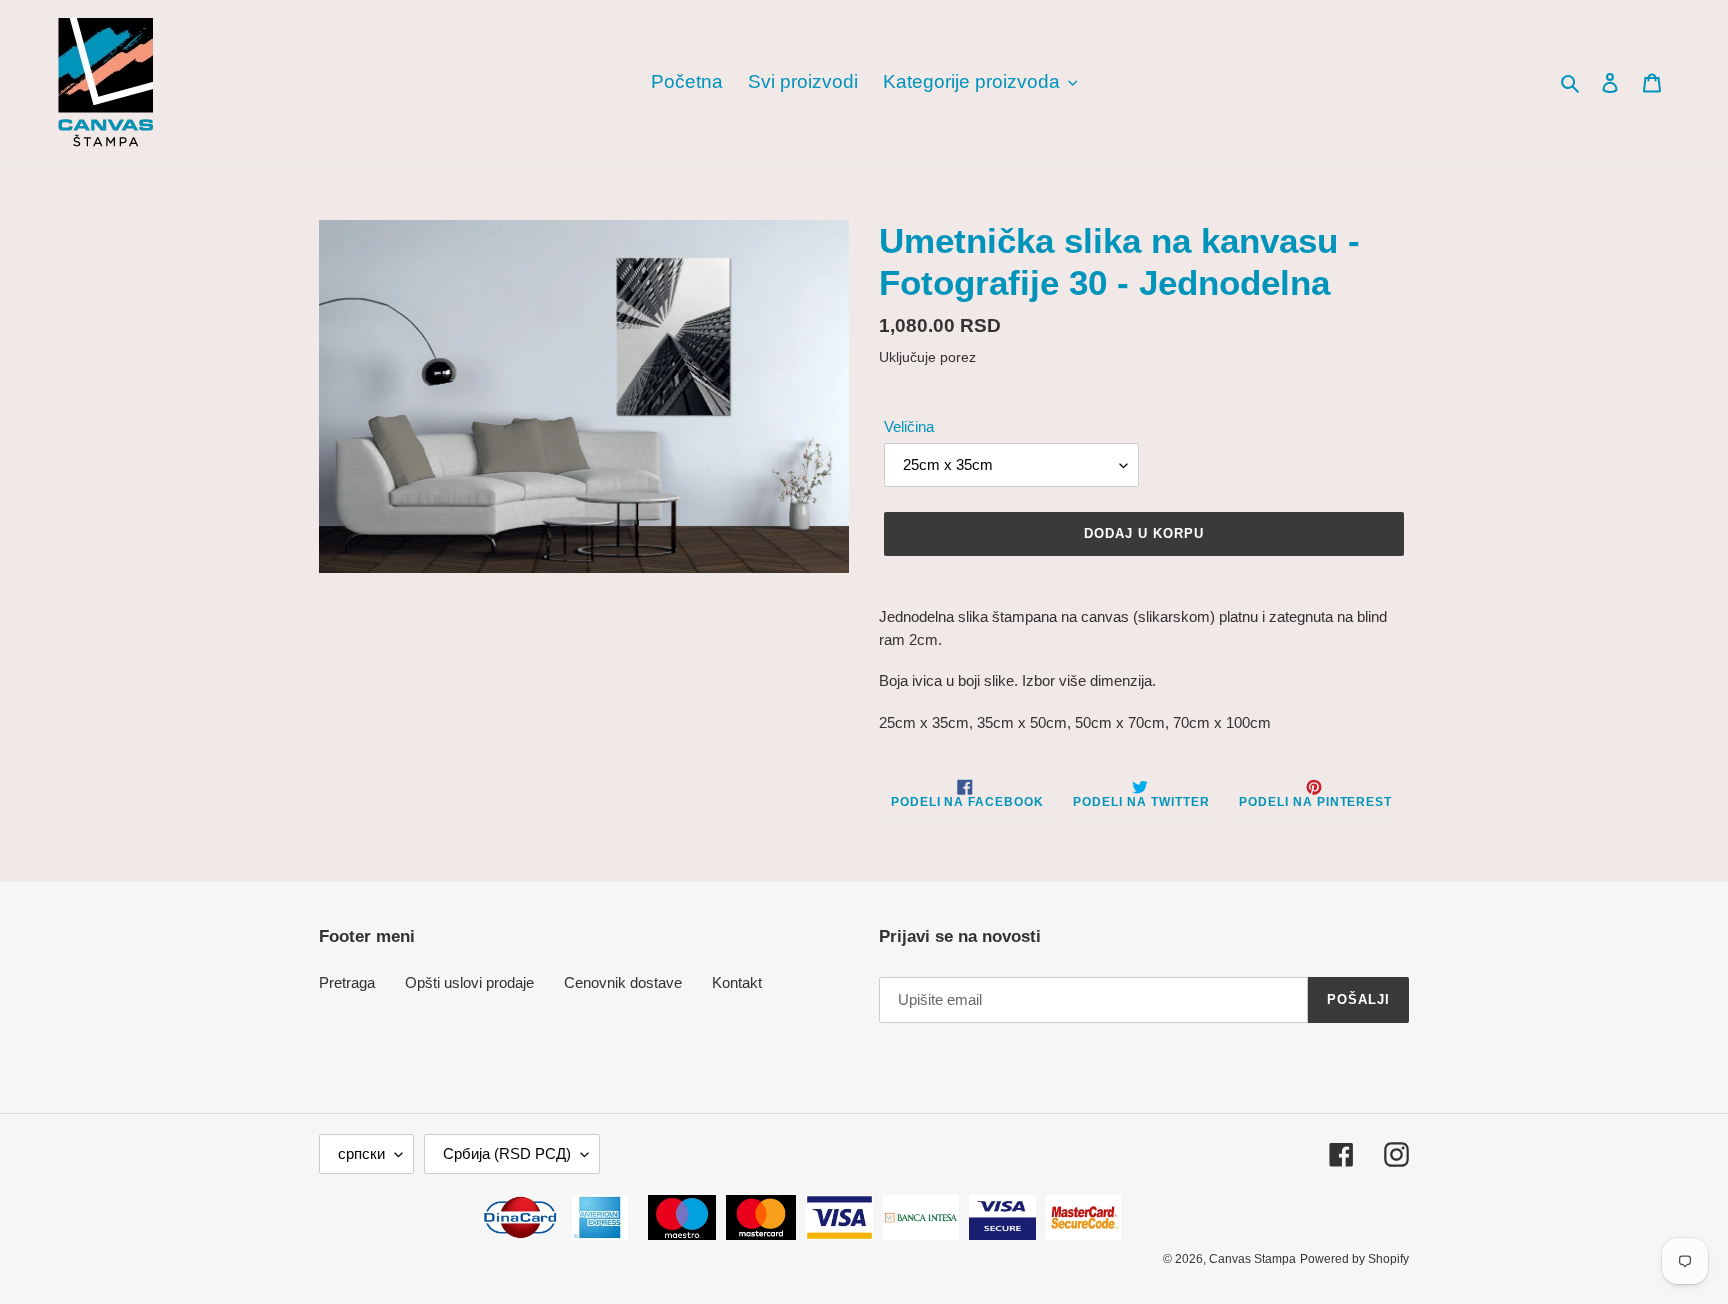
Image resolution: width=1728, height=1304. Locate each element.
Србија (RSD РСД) (507, 1153)
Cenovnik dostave (623, 982)
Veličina (909, 426)
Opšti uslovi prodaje (469, 982)
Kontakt (737, 982)
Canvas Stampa (1252, 1259)
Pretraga (347, 982)
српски (361, 1153)
